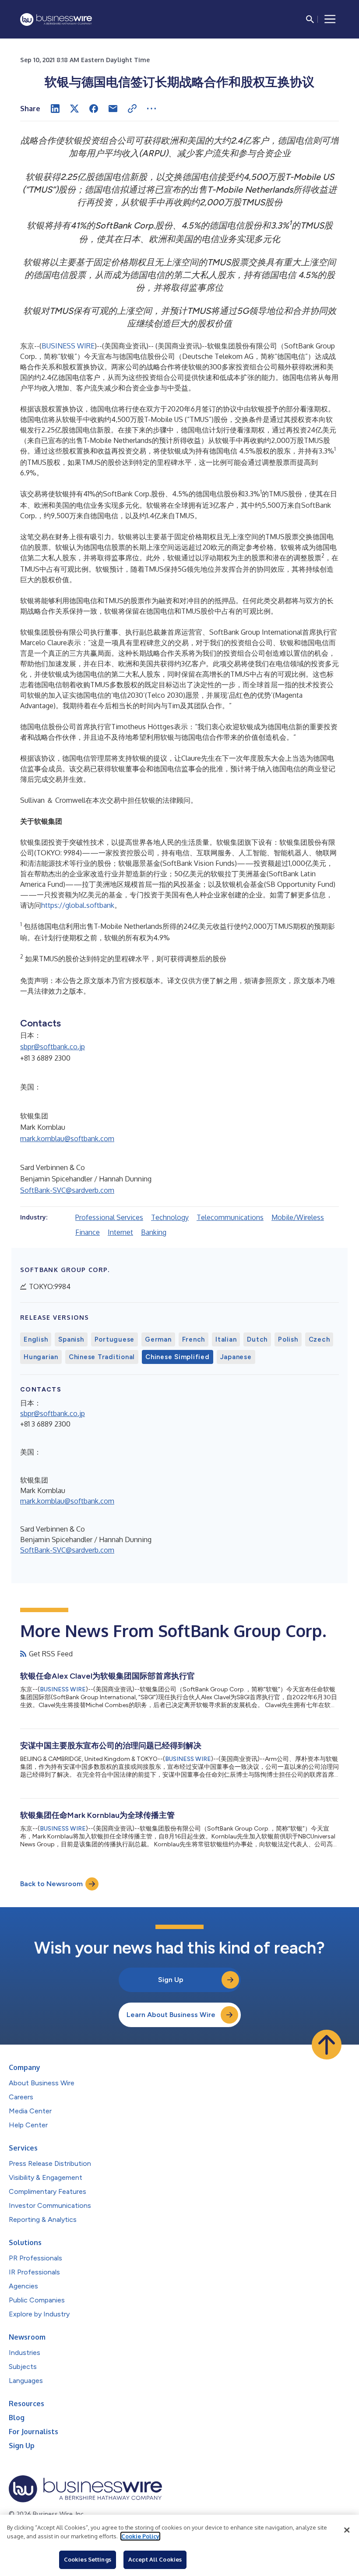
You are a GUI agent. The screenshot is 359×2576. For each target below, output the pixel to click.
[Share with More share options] (151, 109)
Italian (226, 1339)
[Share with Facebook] (94, 109)
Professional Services (109, 1217)
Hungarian (41, 1357)
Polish (288, 1339)
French (194, 1339)
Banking (154, 1232)
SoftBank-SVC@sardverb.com (67, 1190)
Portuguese (115, 1339)
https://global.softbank (78, 905)
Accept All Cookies (155, 2559)
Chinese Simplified (178, 1357)
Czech (319, 1339)
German (158, 1339)
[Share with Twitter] (74, 109)
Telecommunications (230, 1217)
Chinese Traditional (102, 1357)
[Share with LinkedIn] (55, 109)
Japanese (236, 1357)
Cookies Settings (88, 2559)
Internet (120, 1232)
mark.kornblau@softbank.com (67, 1139)
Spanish (71, 1339)
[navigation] (330, 19)
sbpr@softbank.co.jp (53, 1047)
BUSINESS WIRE (68, 346)
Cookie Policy (140, 2536)
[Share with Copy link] (132, 109)
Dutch (257, 1339)
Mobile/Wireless (298, 1217)
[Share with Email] (113, 109)
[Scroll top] (327, 2045)
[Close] (347, 2530)
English (36, 1339)
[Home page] (56, 19)
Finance (88, 1232)
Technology (170, 1217)
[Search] (310, 19)
